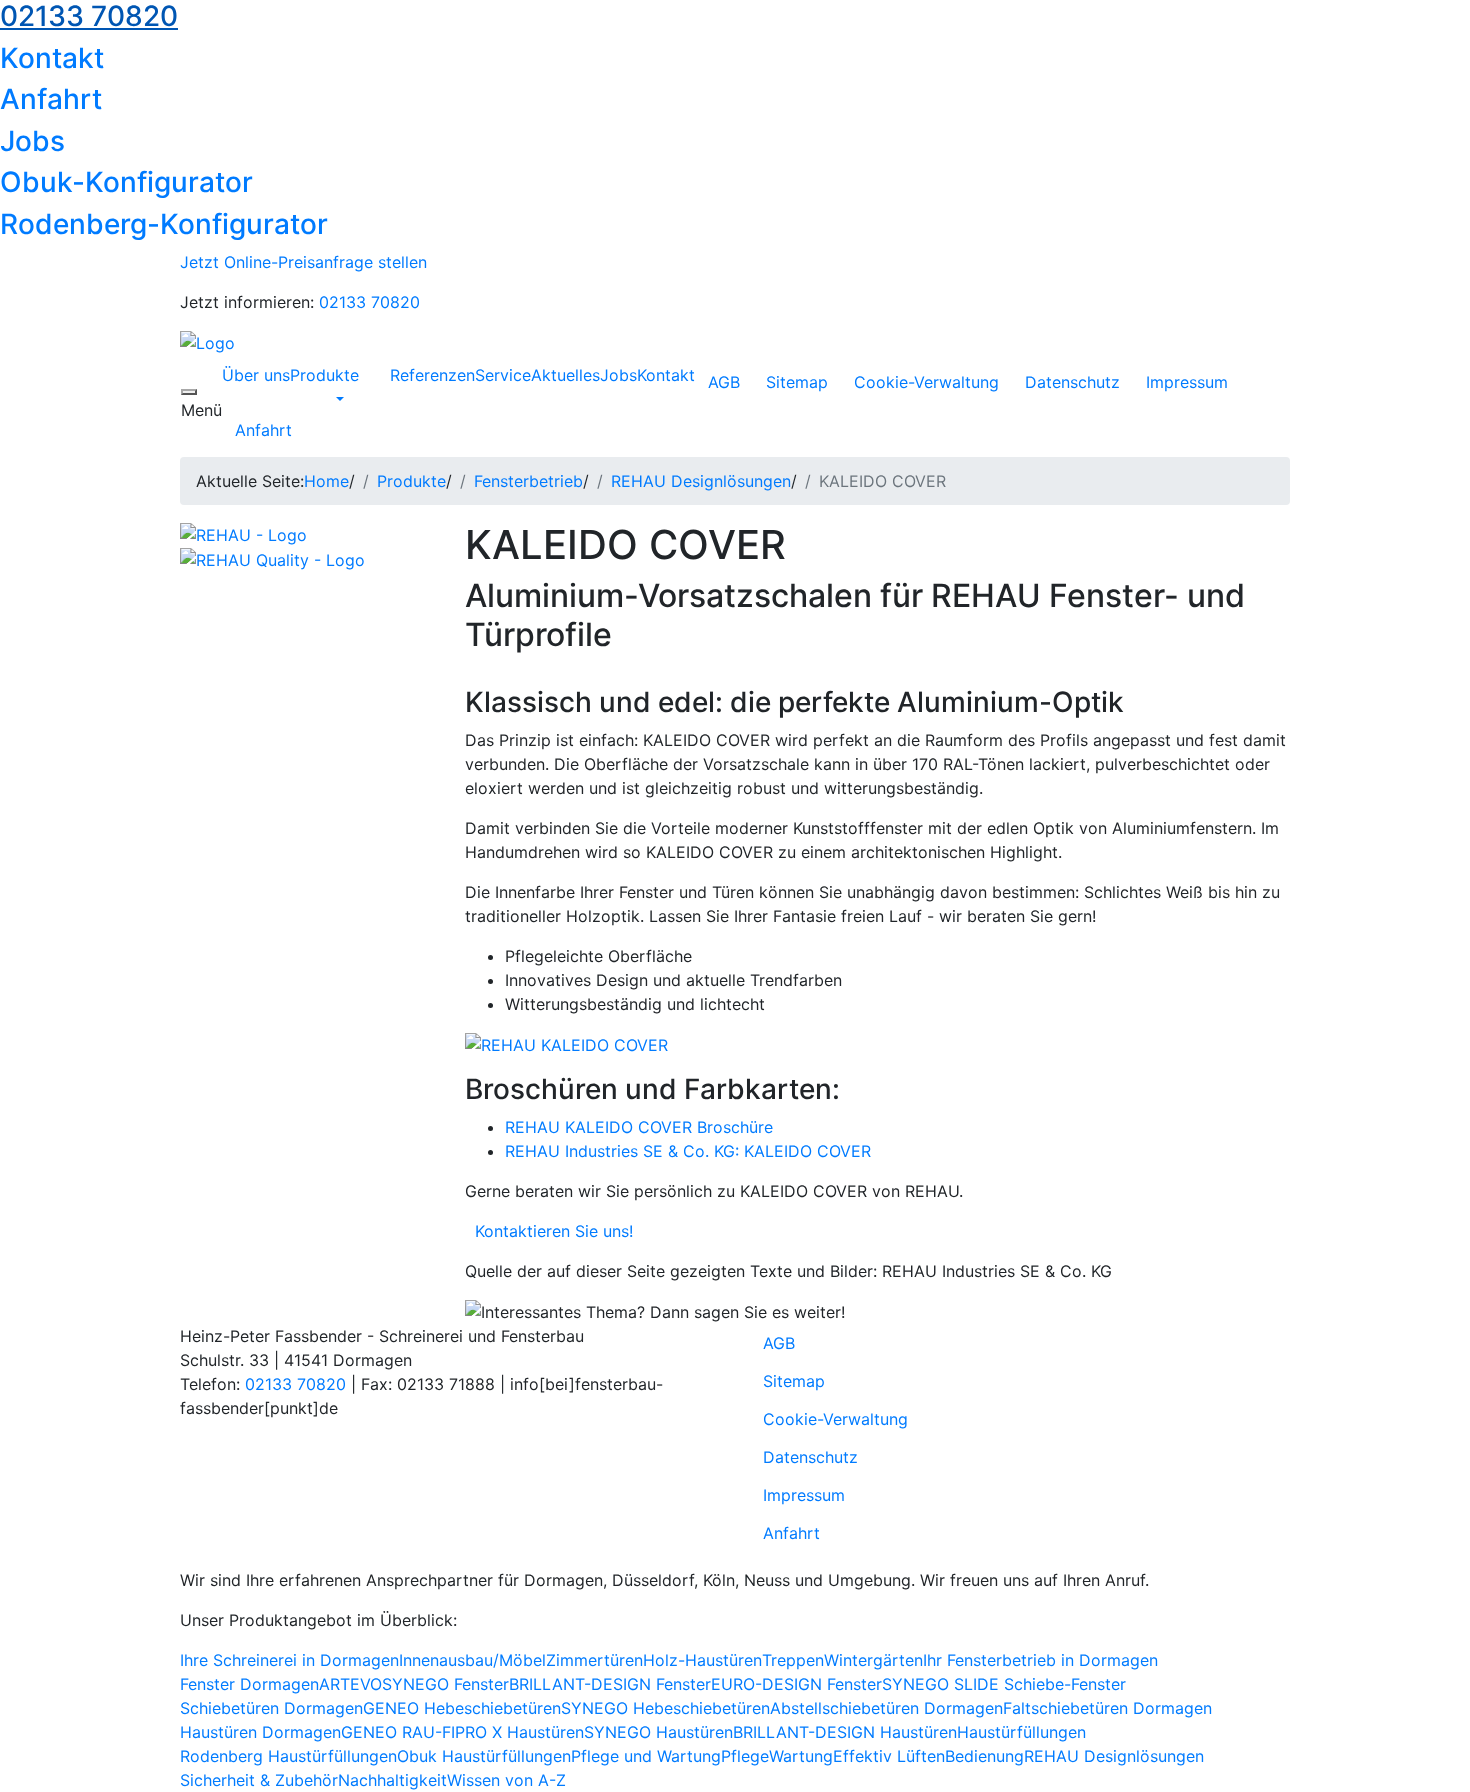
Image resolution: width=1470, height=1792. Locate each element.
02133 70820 (369, 302)
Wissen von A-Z (506, 1780)
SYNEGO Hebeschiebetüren (665, 1708)
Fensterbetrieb (528, 481)
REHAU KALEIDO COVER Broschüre (639, 1127)
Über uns (256, 375)
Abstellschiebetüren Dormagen (886, 1708)
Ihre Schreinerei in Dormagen (289, 1660)
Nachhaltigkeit (392, 1780)
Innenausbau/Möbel (472, 1660)
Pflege (745, 1756)
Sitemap (797, 382)
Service (503, 375)
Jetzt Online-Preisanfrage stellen (303, 262)
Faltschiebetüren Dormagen (1107, 1708)
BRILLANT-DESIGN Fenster (610, 1684)
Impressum (1187, 382)
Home (326, 481)
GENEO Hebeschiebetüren (462, 1708)
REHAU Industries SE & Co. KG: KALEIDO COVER (688, 1151)
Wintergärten (873, 1660)
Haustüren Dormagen (260, 1732)
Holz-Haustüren (702, 1660)
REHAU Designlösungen (701, 481)
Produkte (324, 375)
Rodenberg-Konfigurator (164, 224)
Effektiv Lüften (889, 1756)
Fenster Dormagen (249, 1684)
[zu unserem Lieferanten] (243, 533)
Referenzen (432, 375)
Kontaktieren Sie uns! (549, 1231)
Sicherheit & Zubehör (259, 1780)
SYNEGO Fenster (445, 1684)
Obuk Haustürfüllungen (484, 1756)
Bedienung (984, 1756)
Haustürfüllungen (1021, 1732)
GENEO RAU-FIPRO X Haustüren (462, 1732)
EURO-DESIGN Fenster (796, 1684)
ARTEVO (350, 1684)
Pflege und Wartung (646, 1756)
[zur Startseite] (207, 342)
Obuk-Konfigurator (126, 182)
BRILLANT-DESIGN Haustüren (845, 1732)
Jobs (32, 141)
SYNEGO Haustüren (658, 1732)
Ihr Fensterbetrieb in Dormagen (1040, 1660)
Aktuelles (565, 375)
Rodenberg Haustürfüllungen (288, 1756)
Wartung (801, 1756)
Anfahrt (51, 99)
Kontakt (52, 58)
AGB (724, 382)
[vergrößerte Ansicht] (566, 1044)
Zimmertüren (594, 1660)
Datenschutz (1072, 382)
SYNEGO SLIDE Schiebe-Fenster (1004, 1684)
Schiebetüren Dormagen (271, 1708)
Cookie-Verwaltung (926, 382)
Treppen (793, 1660)
